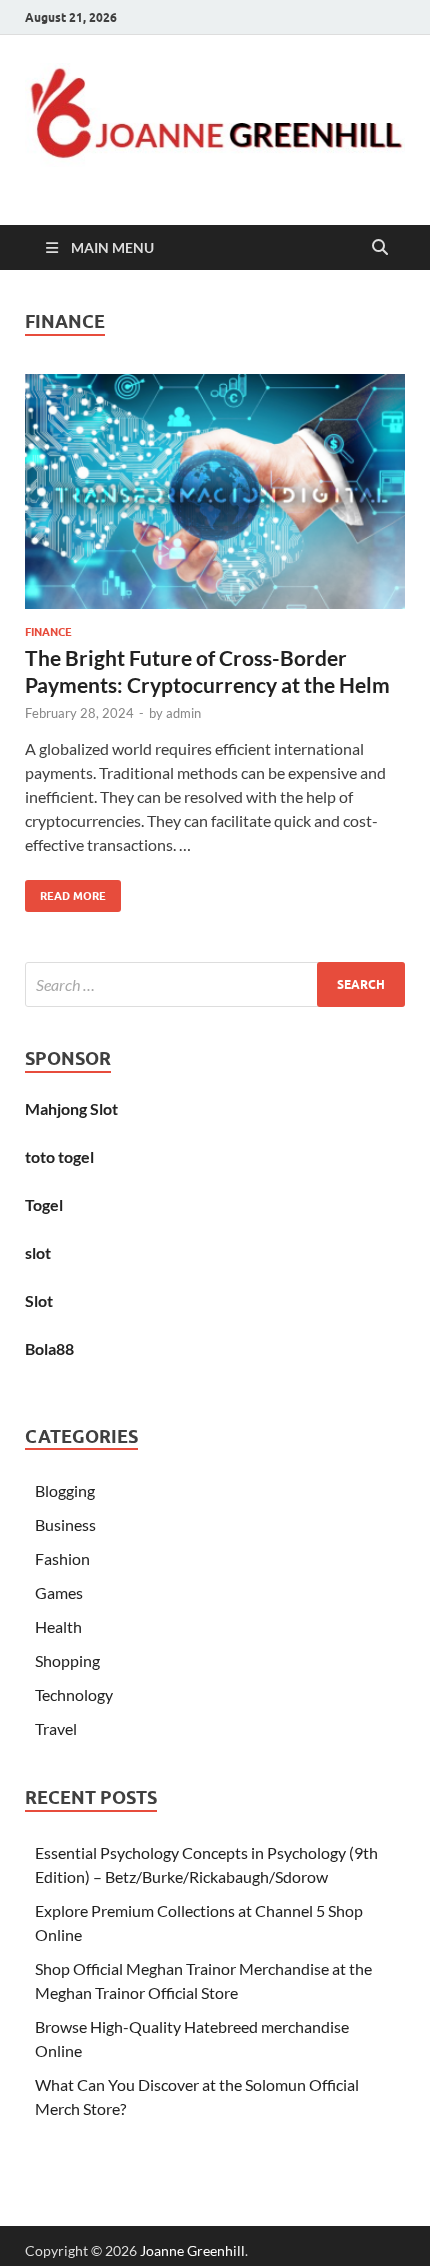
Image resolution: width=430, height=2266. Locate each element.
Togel (44, 1204)
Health (58, 1626)
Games (59, 1592)
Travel (56, 1728)
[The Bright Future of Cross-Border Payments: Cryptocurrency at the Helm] (215, 491)
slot (38, 1252)
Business (65, 1524)
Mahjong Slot (71, 1108)
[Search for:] (215, 984)
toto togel (59, 1156)
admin (183, 713)
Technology (74, 1694)
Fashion (62, 1558)
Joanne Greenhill (192, 2250)
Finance (48, 632)
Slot (39, 1300)
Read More (65, 891)
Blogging (65, 1490)
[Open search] (380, 248)
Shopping (67, 1660)
